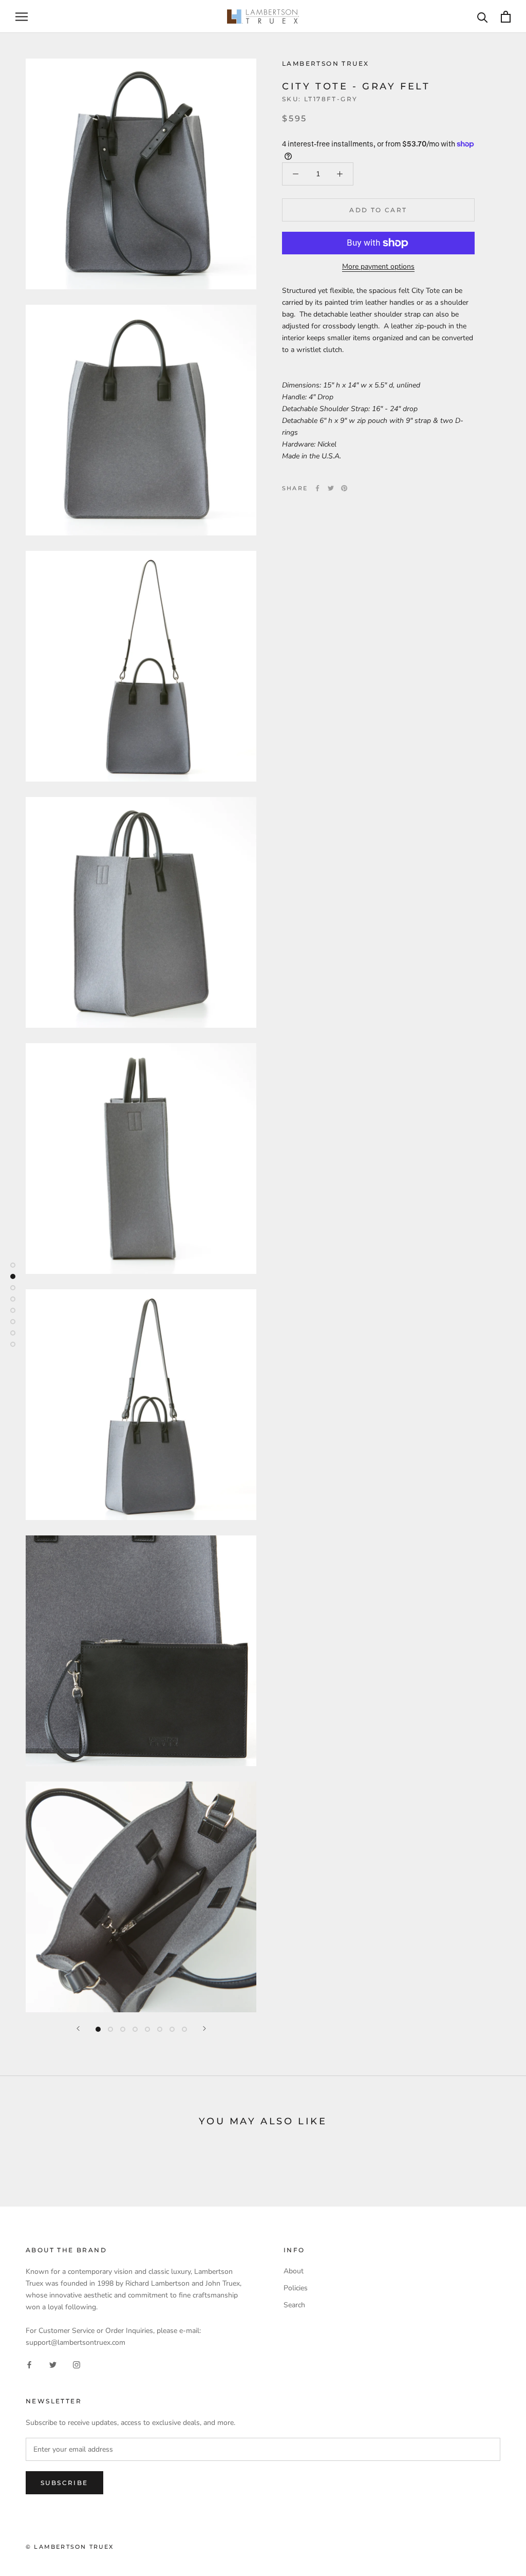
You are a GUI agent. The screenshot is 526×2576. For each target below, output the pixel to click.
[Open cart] (506, 17)
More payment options (378, 266)
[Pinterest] (344, 488)
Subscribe (64, 2483)
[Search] (483, 17)
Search (294, 2305)
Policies (296, 2288)
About (294, 2271)
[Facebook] (317, 488)
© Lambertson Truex (70, 2547)
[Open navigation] (22, 17)
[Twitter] (331, 488)
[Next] (204, 2028)
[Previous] (78, 2028)
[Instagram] (77, 2365)
